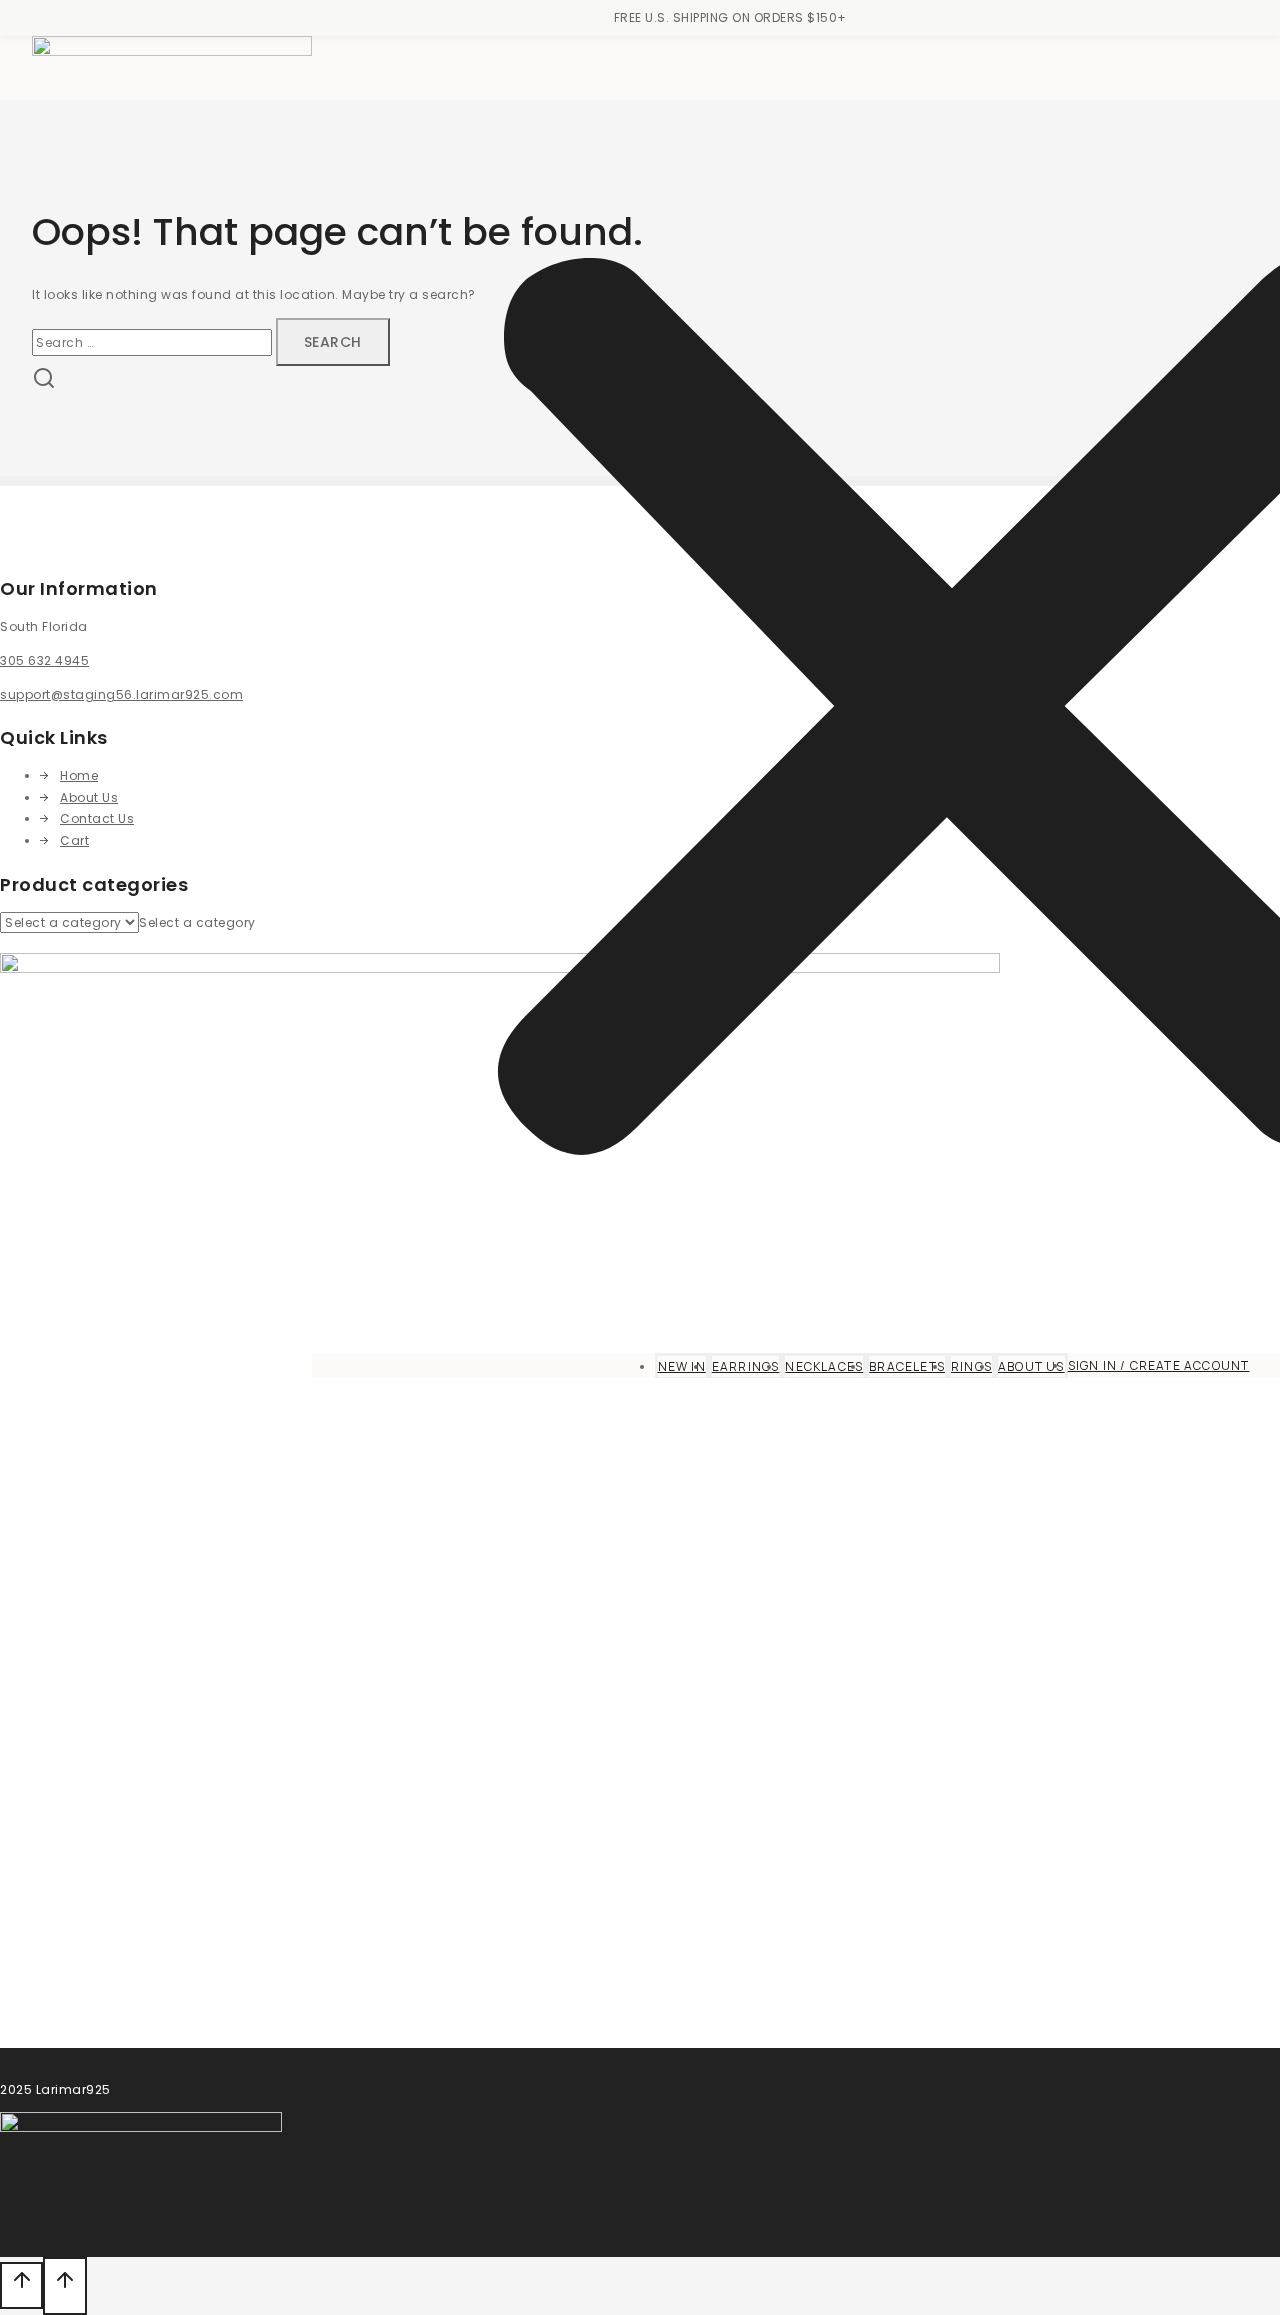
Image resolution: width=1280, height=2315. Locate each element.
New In (682, 1366)
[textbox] (197, 922)
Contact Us (97, 818)
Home (79, 775)
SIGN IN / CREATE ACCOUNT (1159, 1365)
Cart (74, 840)
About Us (1031, 1366)
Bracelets (907, 1366)
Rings (971, 1366)
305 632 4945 (44, 660)
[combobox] (197, 922)
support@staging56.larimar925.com (121, 694)
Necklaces (824, 1366)
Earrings (746, 1366)
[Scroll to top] (21, 2285)
